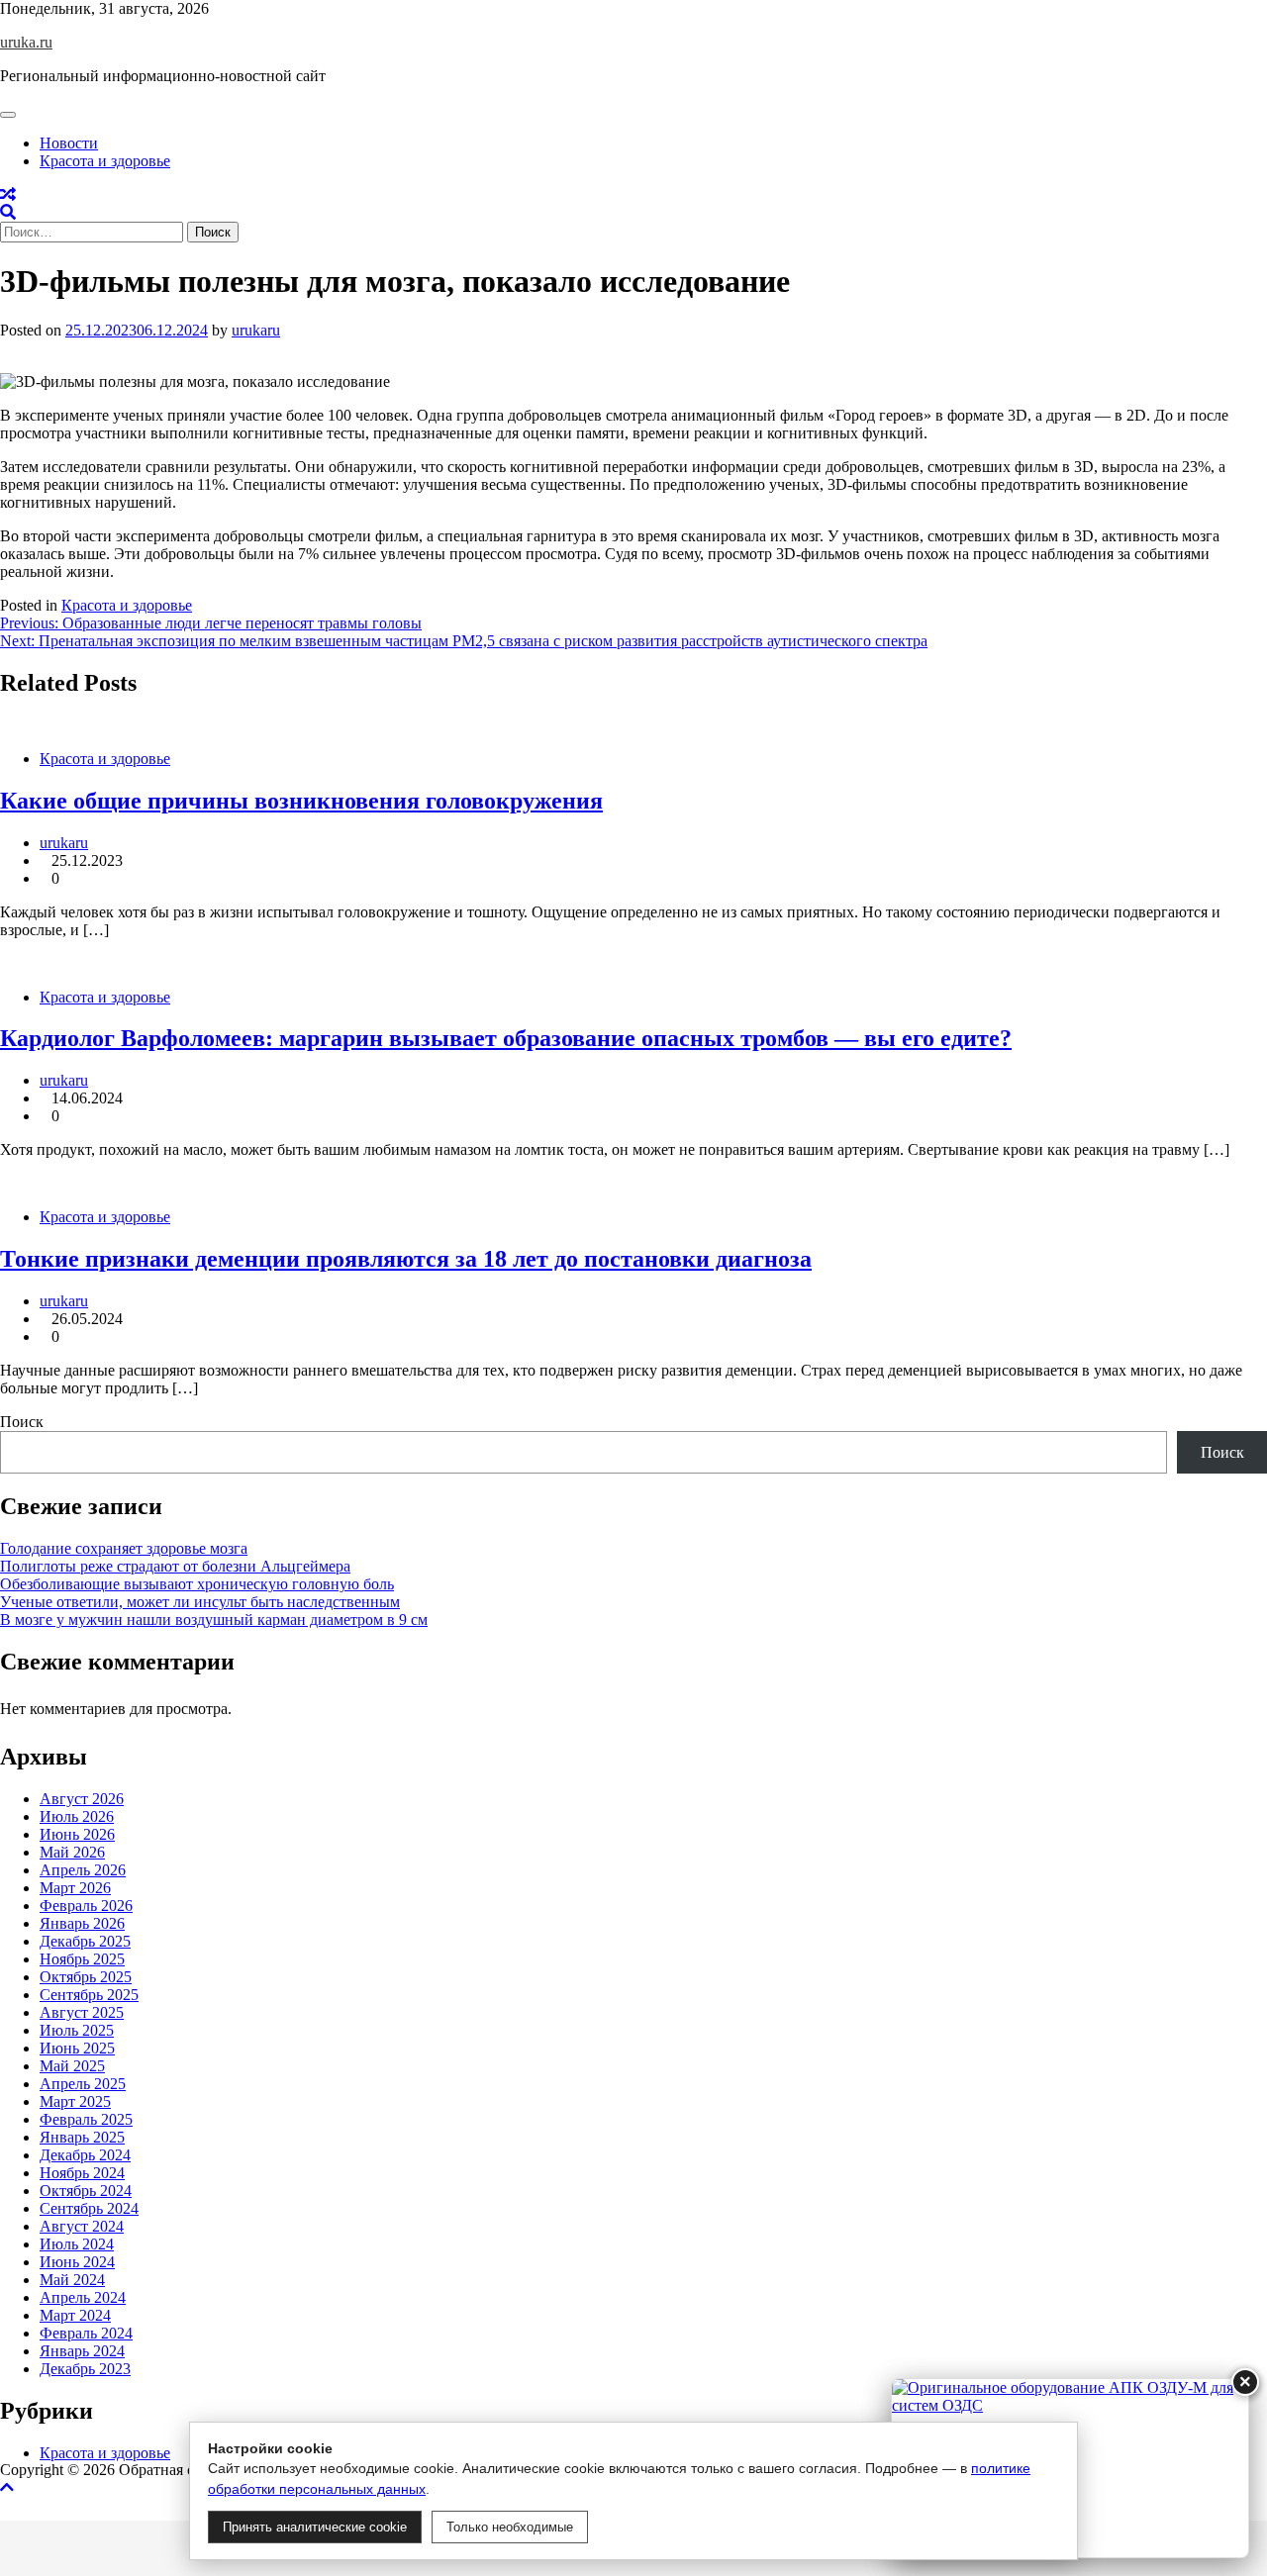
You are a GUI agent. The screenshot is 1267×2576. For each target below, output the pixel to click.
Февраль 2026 (86, 1906)
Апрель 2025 (83, 2084)
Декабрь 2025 (85, 1941)
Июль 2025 (77, 2030)
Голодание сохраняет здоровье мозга (124, 1548)
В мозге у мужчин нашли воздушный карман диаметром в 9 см (214, 1620)
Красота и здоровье (105, 161)
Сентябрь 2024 (89, 2208)
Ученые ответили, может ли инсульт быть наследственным (200, 1602)
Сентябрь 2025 (89, 1995)
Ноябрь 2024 (82, 2173)
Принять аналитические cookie (315, 2527)
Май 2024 (72, 2280)
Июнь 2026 (77, 1834)
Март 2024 (75, 2315)
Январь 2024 (82, 2351)
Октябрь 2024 (86, 2191)
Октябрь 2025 (86, 1977)
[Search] (8, 212)
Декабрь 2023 (85, 2369)
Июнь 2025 (77, 2048)
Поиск (22, 1422)
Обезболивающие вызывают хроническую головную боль (197, 1584)
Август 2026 (82, 1799)
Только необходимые (510, 2527)
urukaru (256, 330)
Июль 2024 (77, 2244)
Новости (69, 143)
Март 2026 (75, 1888)
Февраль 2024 (86, 2333)
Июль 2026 (77, 1816)
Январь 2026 (82, 1923)
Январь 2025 (82, 2137)
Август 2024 (82, 2226)
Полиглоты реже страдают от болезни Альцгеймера (175, 1566)
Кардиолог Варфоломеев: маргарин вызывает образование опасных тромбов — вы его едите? (506, 1038)
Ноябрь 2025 (82, 1959)
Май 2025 (72, 2066)
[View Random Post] (8, 194)
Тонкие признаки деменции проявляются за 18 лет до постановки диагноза (406, 1259)
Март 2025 (75, 2101)
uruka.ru (26, 42)
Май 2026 (72, 1852)
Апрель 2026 (83, 1870)
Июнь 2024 (77, 2262)
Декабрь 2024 (85, 2155)
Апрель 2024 (83, 2297)
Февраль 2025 (86, 2119)
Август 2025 (82, 2012)
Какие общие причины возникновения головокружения (301, 801)
